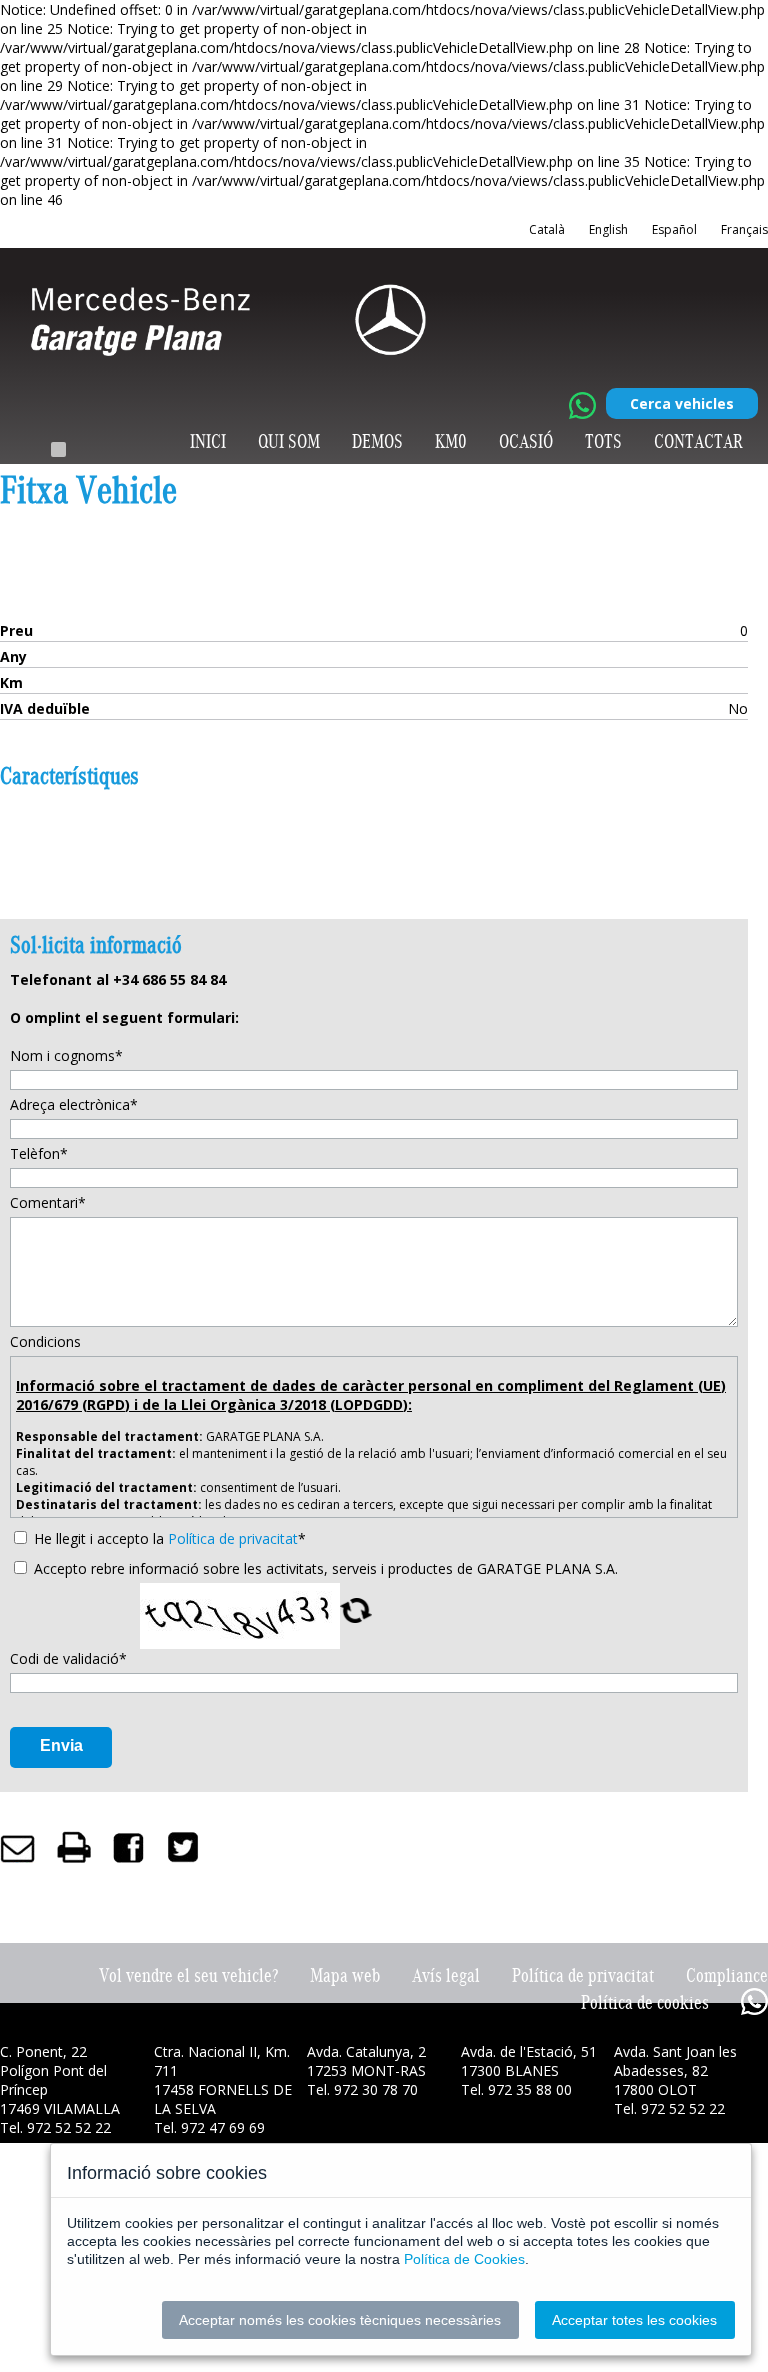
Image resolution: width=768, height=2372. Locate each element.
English (608, 229)
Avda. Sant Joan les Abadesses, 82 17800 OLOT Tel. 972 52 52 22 (675, 2080)
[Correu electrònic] (18, 1846)
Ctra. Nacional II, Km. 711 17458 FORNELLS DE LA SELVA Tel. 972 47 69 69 (223, 2089)
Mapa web (345, 1975)
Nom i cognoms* (66, 1055)
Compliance (727, 1975)
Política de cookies (645, 2002)
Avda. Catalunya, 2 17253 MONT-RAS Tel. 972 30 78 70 (366, 2070)
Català (547, 229)
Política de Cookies (464, 2259)
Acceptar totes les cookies (634, 2320)
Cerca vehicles (682, 403)
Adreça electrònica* (74, 1104)
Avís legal (446, 1975)
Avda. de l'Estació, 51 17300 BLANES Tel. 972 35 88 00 (529, 2070)
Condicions (45, 1341)
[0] (58, 449)
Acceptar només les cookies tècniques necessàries (340, 2320)
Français (744, 229)
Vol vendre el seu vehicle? (188, 1975)
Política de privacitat (233, 1538)
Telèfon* (39, 1153)
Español (674, 229)
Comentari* (48, 1202)
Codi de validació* (68, 1658)
